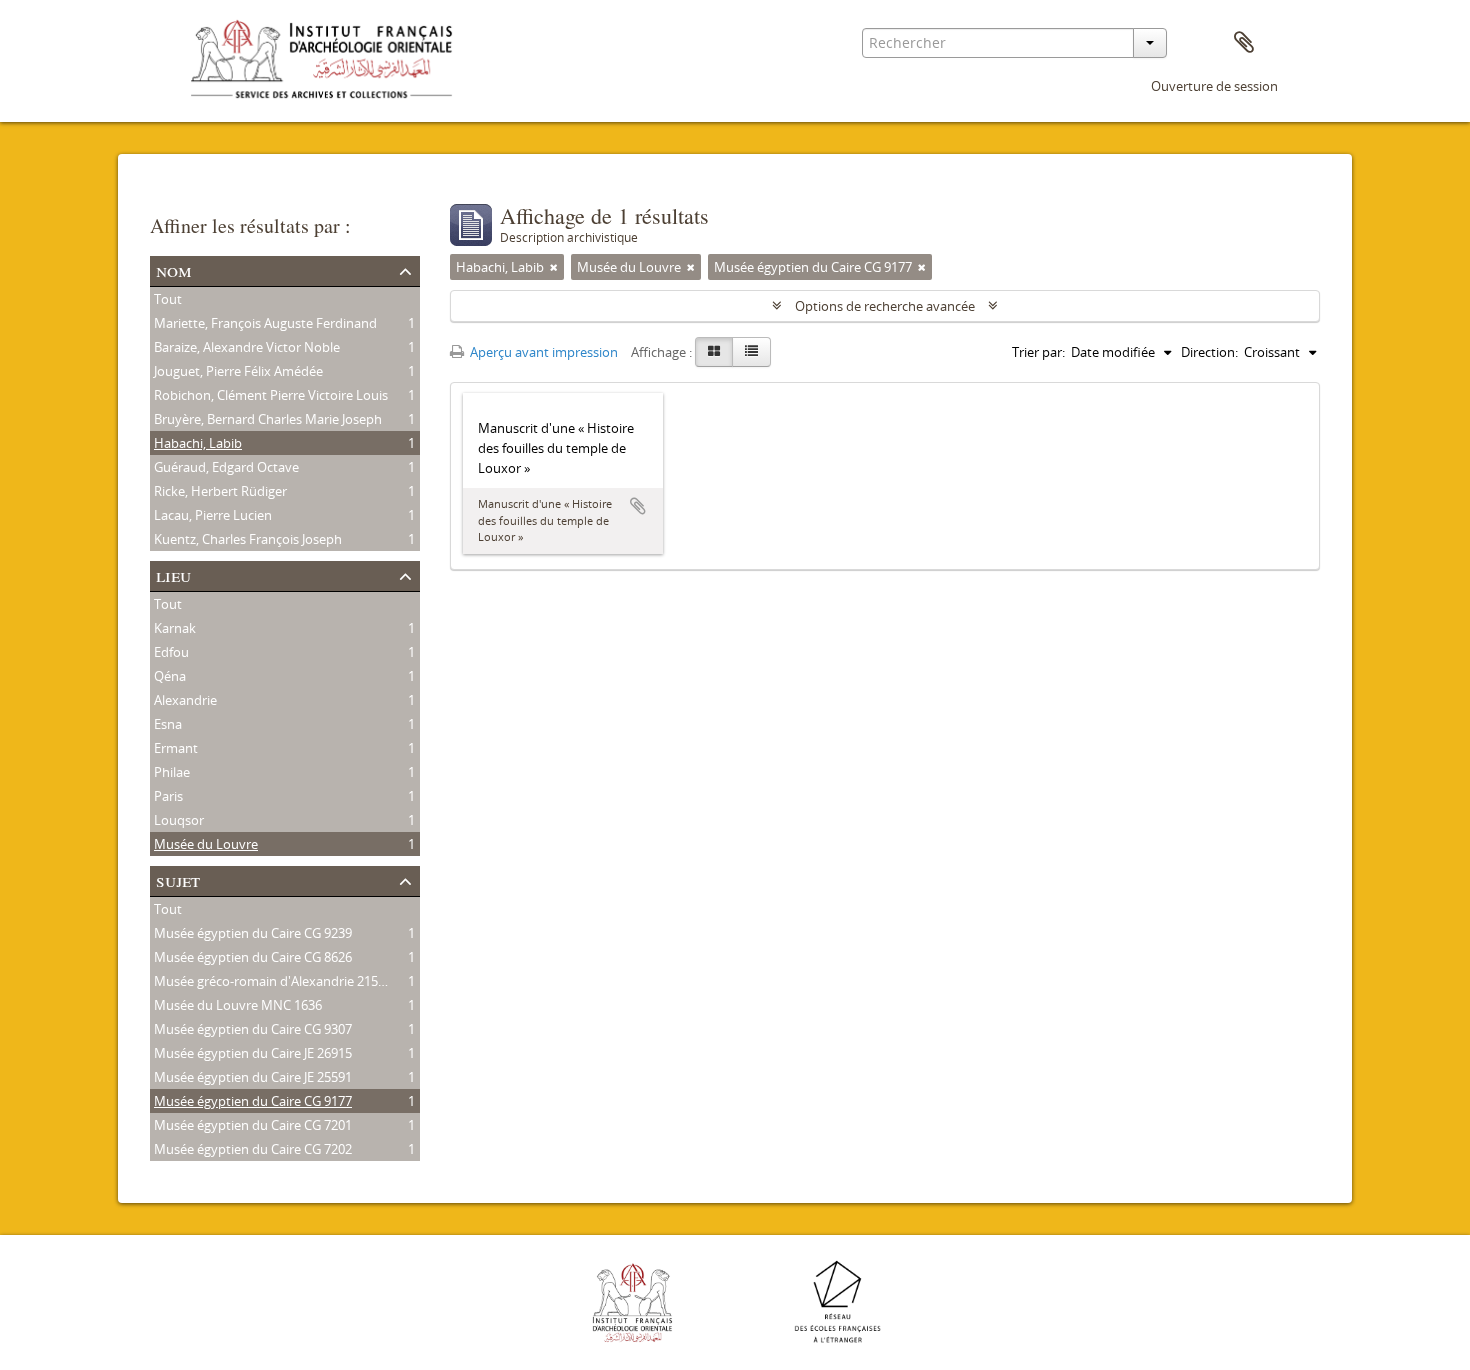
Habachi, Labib (198, 443)
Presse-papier (1244, 43)
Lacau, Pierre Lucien (213, 515)
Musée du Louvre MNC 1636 (238, 1005)
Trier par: (1038, 352)
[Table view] (751, 352)
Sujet (178, 879)
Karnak (175, 628)
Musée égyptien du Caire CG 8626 (253, 957)
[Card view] (714, 352)
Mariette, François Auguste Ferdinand (265, 323)
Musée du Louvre (206, 844)
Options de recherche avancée (885, 306)
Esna (168, 724)
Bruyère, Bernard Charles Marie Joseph (268, 419)
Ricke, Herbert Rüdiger (220, 491)
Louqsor (179, 820)
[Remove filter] (554, 267)
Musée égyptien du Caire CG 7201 (253, 1125)
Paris (168, 796)
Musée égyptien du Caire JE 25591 (253, 1077)
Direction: (1209, 352)
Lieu (173, 574)
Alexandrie (185, 700)
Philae (172, 772)
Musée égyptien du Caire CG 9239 (253, 933)
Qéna (170, 676)
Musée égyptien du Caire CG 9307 (253, 1029)
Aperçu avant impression (542, 352)
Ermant (176, 748)
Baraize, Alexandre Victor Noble (247, 347)
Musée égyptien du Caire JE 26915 (253, 1053)
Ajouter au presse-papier (638, 506)
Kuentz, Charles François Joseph (248, 539)
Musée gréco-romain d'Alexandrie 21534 (273, 981)
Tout (168, 299)
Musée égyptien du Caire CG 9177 (253, 1101)
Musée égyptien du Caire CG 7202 (253, 1149)
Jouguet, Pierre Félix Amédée (238, 371)
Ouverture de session (1214, 86)
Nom (174, 269)
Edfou (171, 652)
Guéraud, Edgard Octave (226, 467)
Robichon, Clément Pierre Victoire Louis (271, 395)
